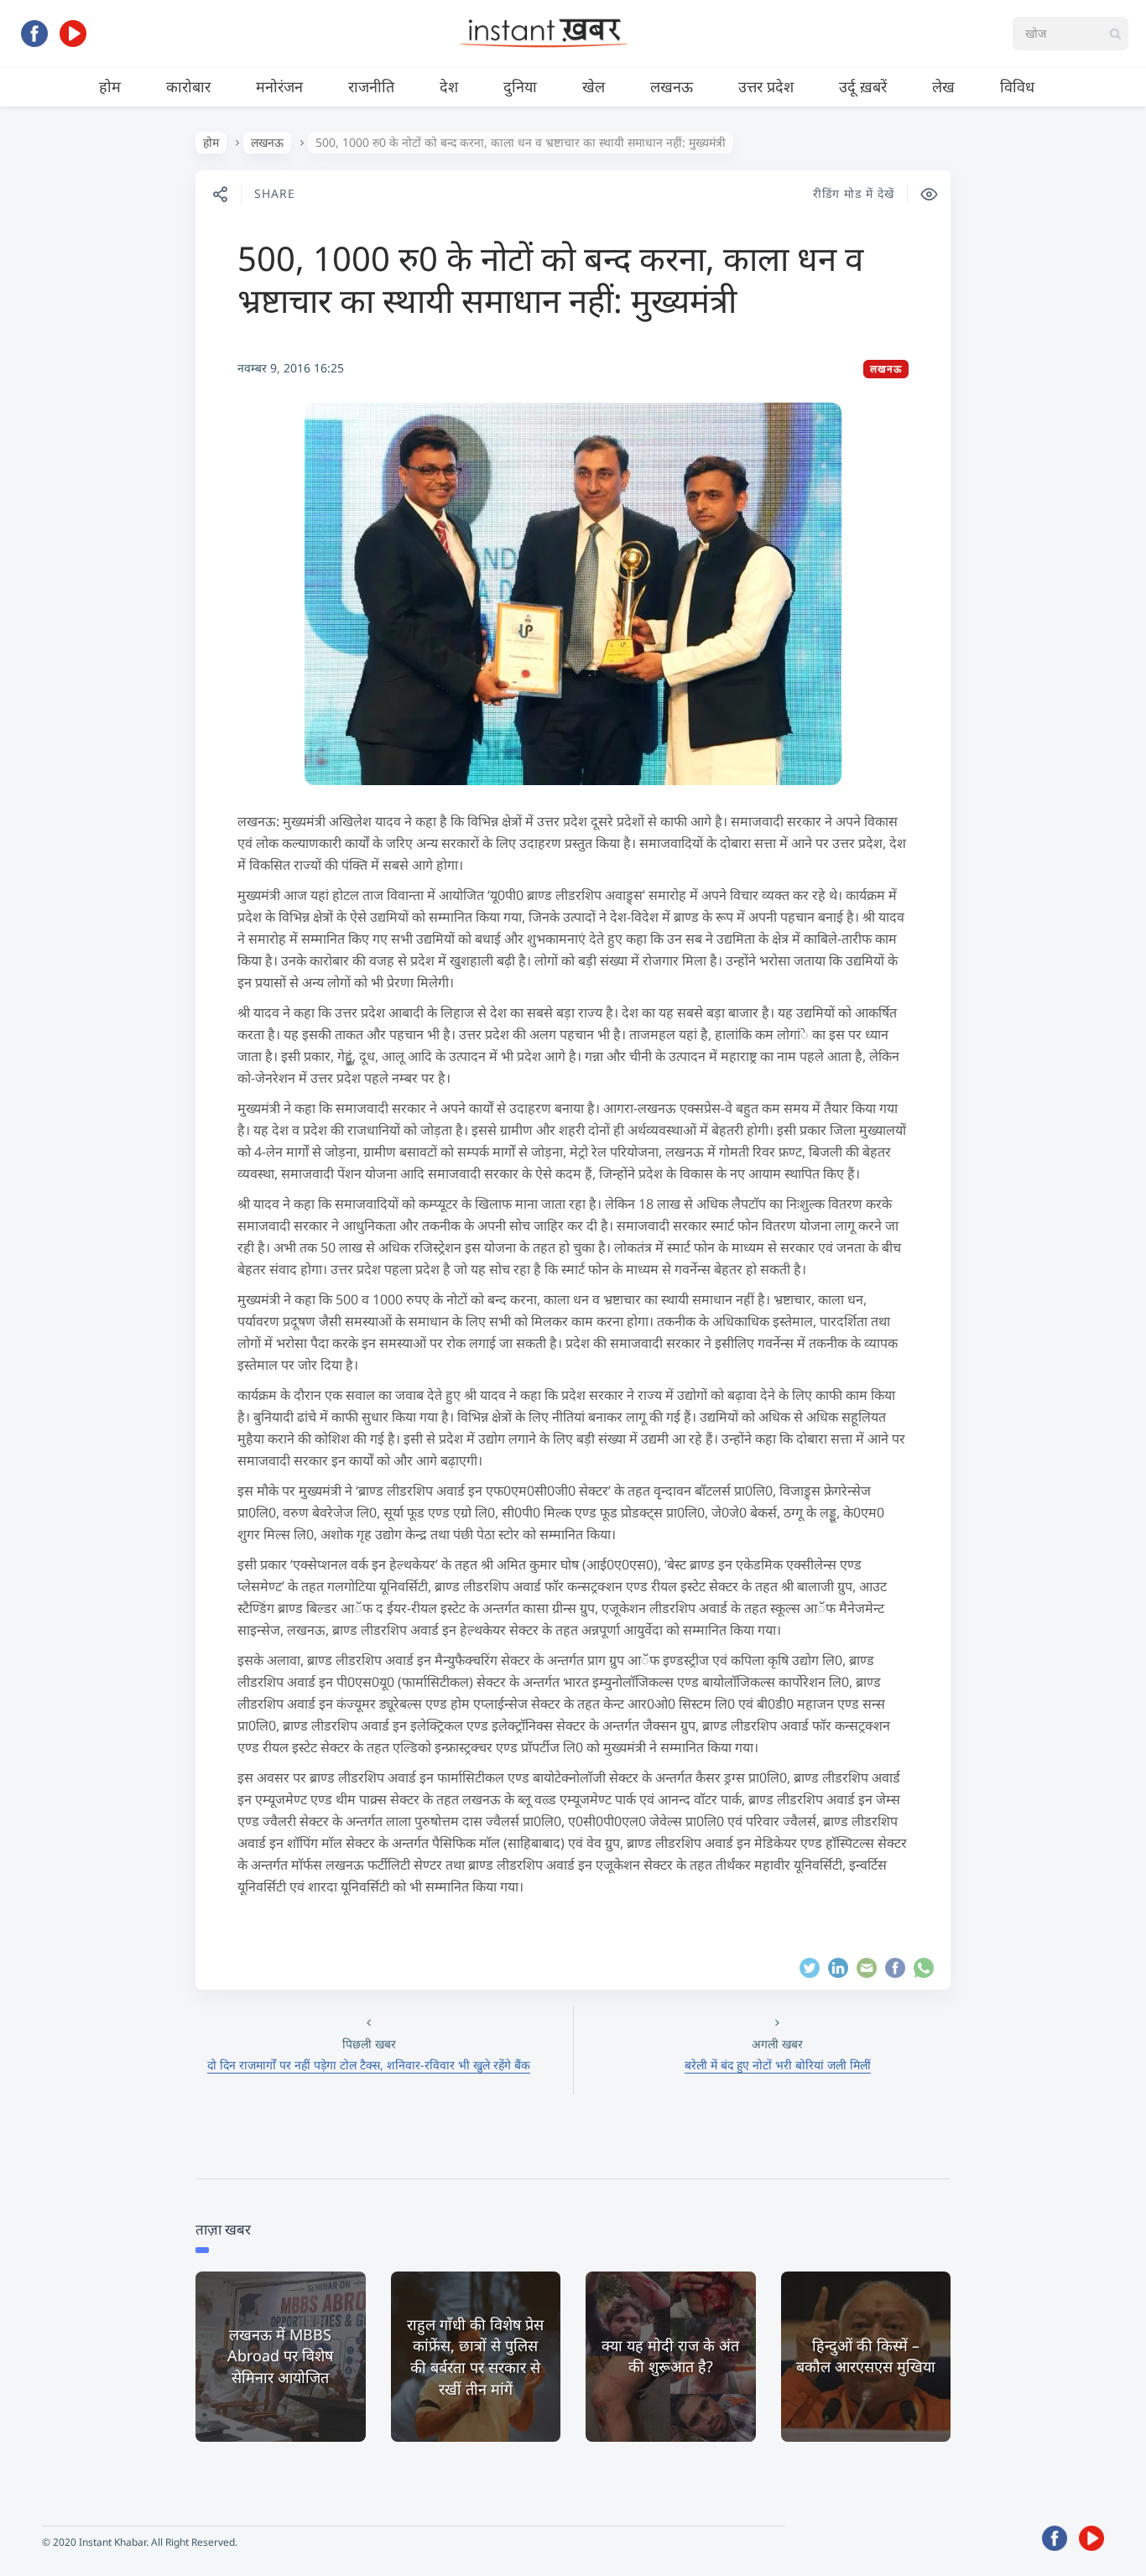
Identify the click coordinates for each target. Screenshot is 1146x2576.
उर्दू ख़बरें (863, 86)
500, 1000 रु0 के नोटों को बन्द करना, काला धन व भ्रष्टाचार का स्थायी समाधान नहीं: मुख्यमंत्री (550, 279)
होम (110, 86)
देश (449, 86)
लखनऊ (672, 86)
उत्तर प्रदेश (766, 86)
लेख (943, 86)
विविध (1017, 86)
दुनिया (520, 86)
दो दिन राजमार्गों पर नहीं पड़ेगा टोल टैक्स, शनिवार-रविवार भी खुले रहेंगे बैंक (369, 2065)
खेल (594, 86)
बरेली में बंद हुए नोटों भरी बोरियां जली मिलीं (778, 2065)
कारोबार (188, 86)
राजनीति (371, 86)
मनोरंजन (279, 86)
